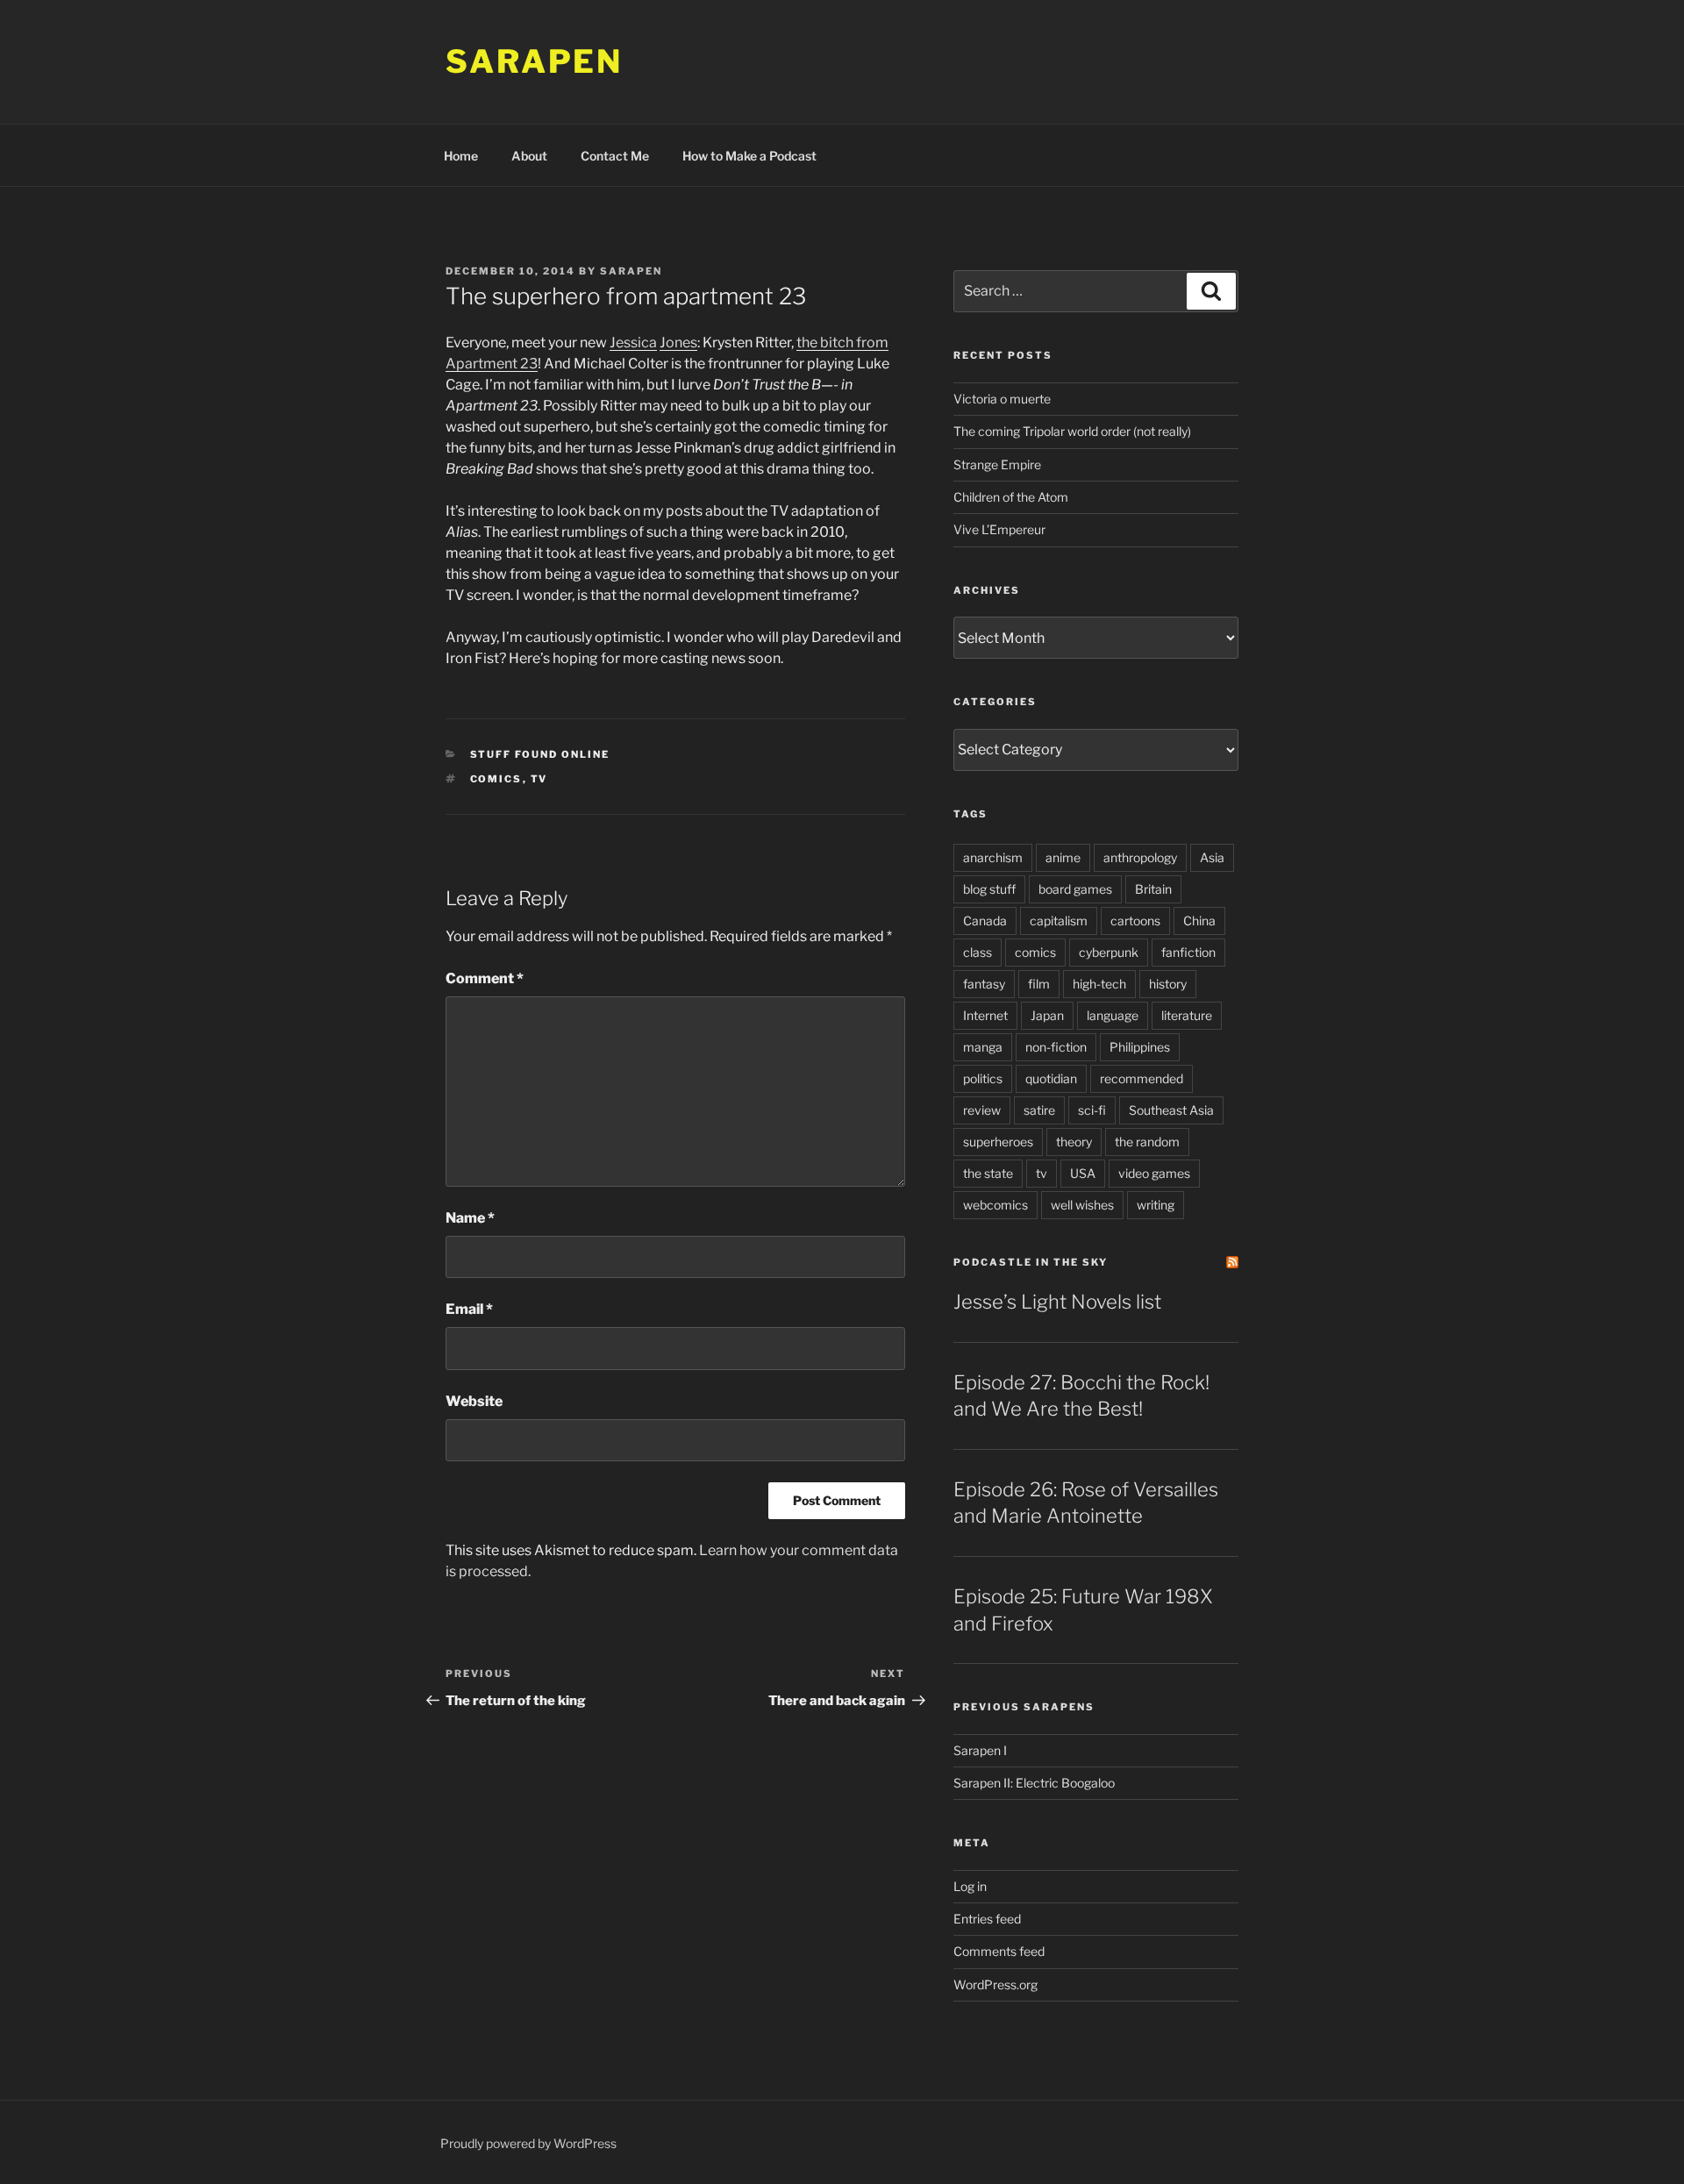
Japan (1047, 1015)
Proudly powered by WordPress (528, 2143)
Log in (970, 1886)
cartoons (1135, 921)
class (978, 952)
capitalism (1059, 921)
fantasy (984, 984)
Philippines (1140, 1047)
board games (1075, 889)
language (1113, 1015)
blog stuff (989, 889)
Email (469, 1309)
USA (1083, 1173)
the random (1147, 1142)
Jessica (633, 343)
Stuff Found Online (540, 754)
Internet (985, 1015)
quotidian (1051, 1078)
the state (988, 1173)
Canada (985, 921)
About (529, 156)
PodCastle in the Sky (1031, 1262)
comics (496, 779)
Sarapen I (980, 1750)
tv (539, 779)
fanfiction (1188, 952)
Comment (485, 978)
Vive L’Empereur (999, 529)
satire (1039, 1110)
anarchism (993, 857)
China (1199, 921)
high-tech (1099, 984)
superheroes (998, 1142)
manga (983, 1047)
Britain (1153, 889)
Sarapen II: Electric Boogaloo (1034, 1783)
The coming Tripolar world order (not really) (1072, 431)
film (1039, 984)
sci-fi (1092, 1110)
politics (983, 1078)
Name (470, 1218)
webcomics (995, 1205)
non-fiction (1056, 1047)
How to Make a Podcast (749, 156)
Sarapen (534, 61)
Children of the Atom (1011, 497)
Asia (1212, 857)
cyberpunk (1109, 952)
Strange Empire (997, 464)
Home (461, 156)
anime (1063, 857)
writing (1156, 1205)
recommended (1142, 1078)
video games (1154, 1173)
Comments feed (999, 1951)
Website (474, 1401)
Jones (678, 343)
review (982, 1110)
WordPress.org (995, 1984)
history (1168, 984)
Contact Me (615, 156)
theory (1074, 1142)
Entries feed (987, 1919)
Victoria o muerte (1002, 399)
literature (1187, 1015)
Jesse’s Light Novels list (1057, 1302)
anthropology (1140, 857)
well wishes (1082, 1205)
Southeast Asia (1171, 1110)
